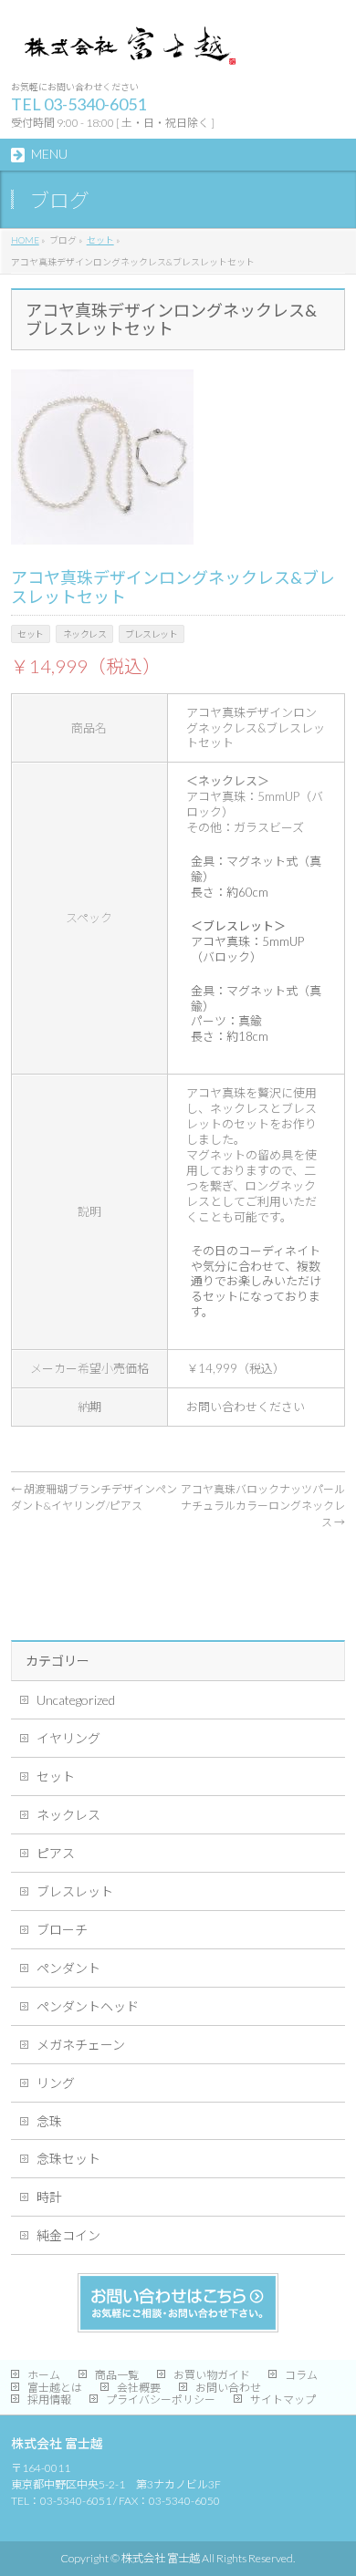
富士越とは (55, 2388)
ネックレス (68, 1815)
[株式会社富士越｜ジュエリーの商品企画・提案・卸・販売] (128, 51)
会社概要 (139, 2388)
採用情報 (49, 2399)
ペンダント (68, 1968)
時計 (49, 2197)
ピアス (56, 1853)
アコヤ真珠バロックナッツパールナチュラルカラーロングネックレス (263, 1506)
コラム (301, 2375)
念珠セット (68, 2159)
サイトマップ (283, 2399)
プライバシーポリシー (161, 2399)
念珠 (49, 2121)
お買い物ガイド (212, 2375)
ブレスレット (75, 1891)
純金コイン (68, 2235)
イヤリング (68, 1738)
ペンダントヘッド (88, 2006)
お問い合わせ (228, 2388)
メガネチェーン (81, 2045)
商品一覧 (117, 2375)
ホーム (44, 2375)
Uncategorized (76, 1700)
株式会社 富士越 (161, 2558)
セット (56, 1776)
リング (56, 2083)
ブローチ (62, 1930)
